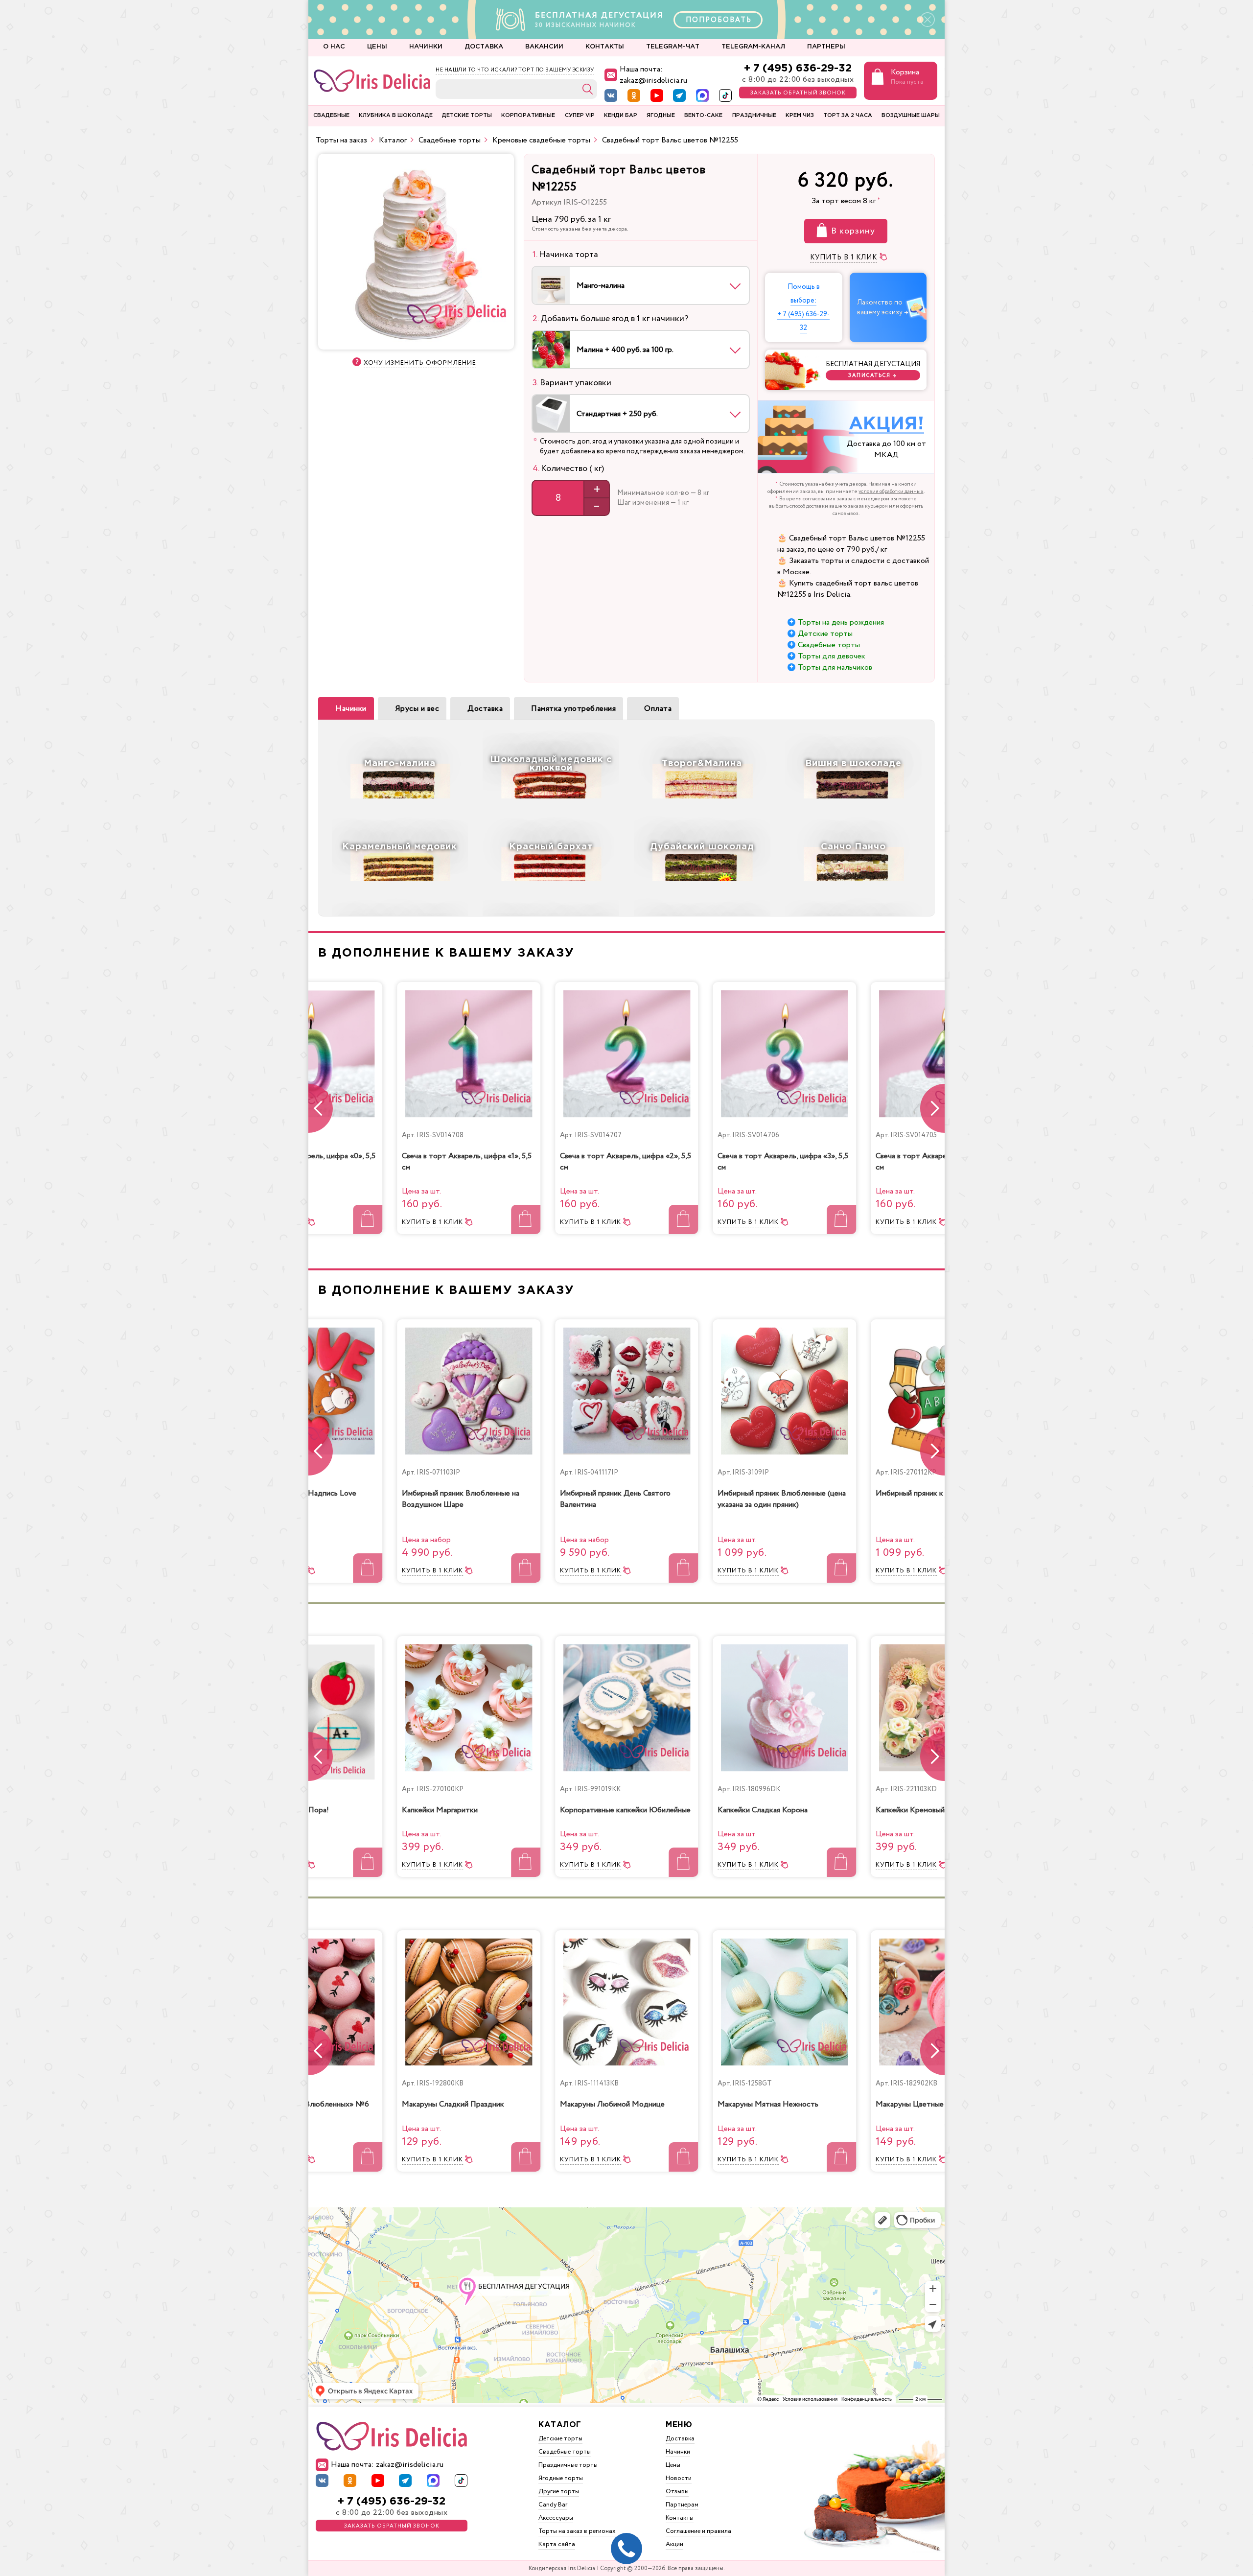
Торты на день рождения (841, 622)
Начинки (351, 709)
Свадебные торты (829, 645)
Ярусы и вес (417, 709)
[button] (932, 1108)
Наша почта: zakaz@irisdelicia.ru (653, 75)
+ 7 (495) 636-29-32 (798, 68)
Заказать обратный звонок (798, 93)
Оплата (658, 709)
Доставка (485, 709)
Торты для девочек (832, 656)
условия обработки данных (891, 492)
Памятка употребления (573, 709)
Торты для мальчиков (835, 667)
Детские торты (825, 634)
